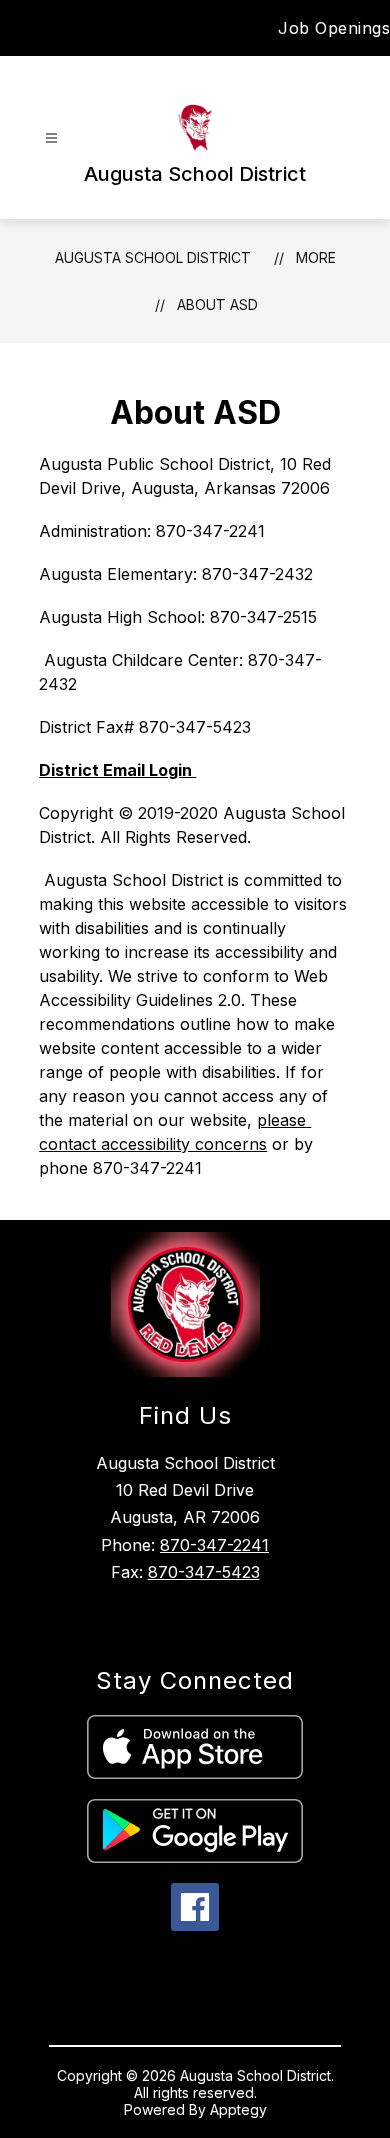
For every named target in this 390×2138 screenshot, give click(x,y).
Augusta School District (153, 257)
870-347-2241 (214, 1545)
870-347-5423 (204, 1572)
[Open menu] (51, 138)
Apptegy (238, 2109)
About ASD (217, 304)
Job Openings (334, 28)
